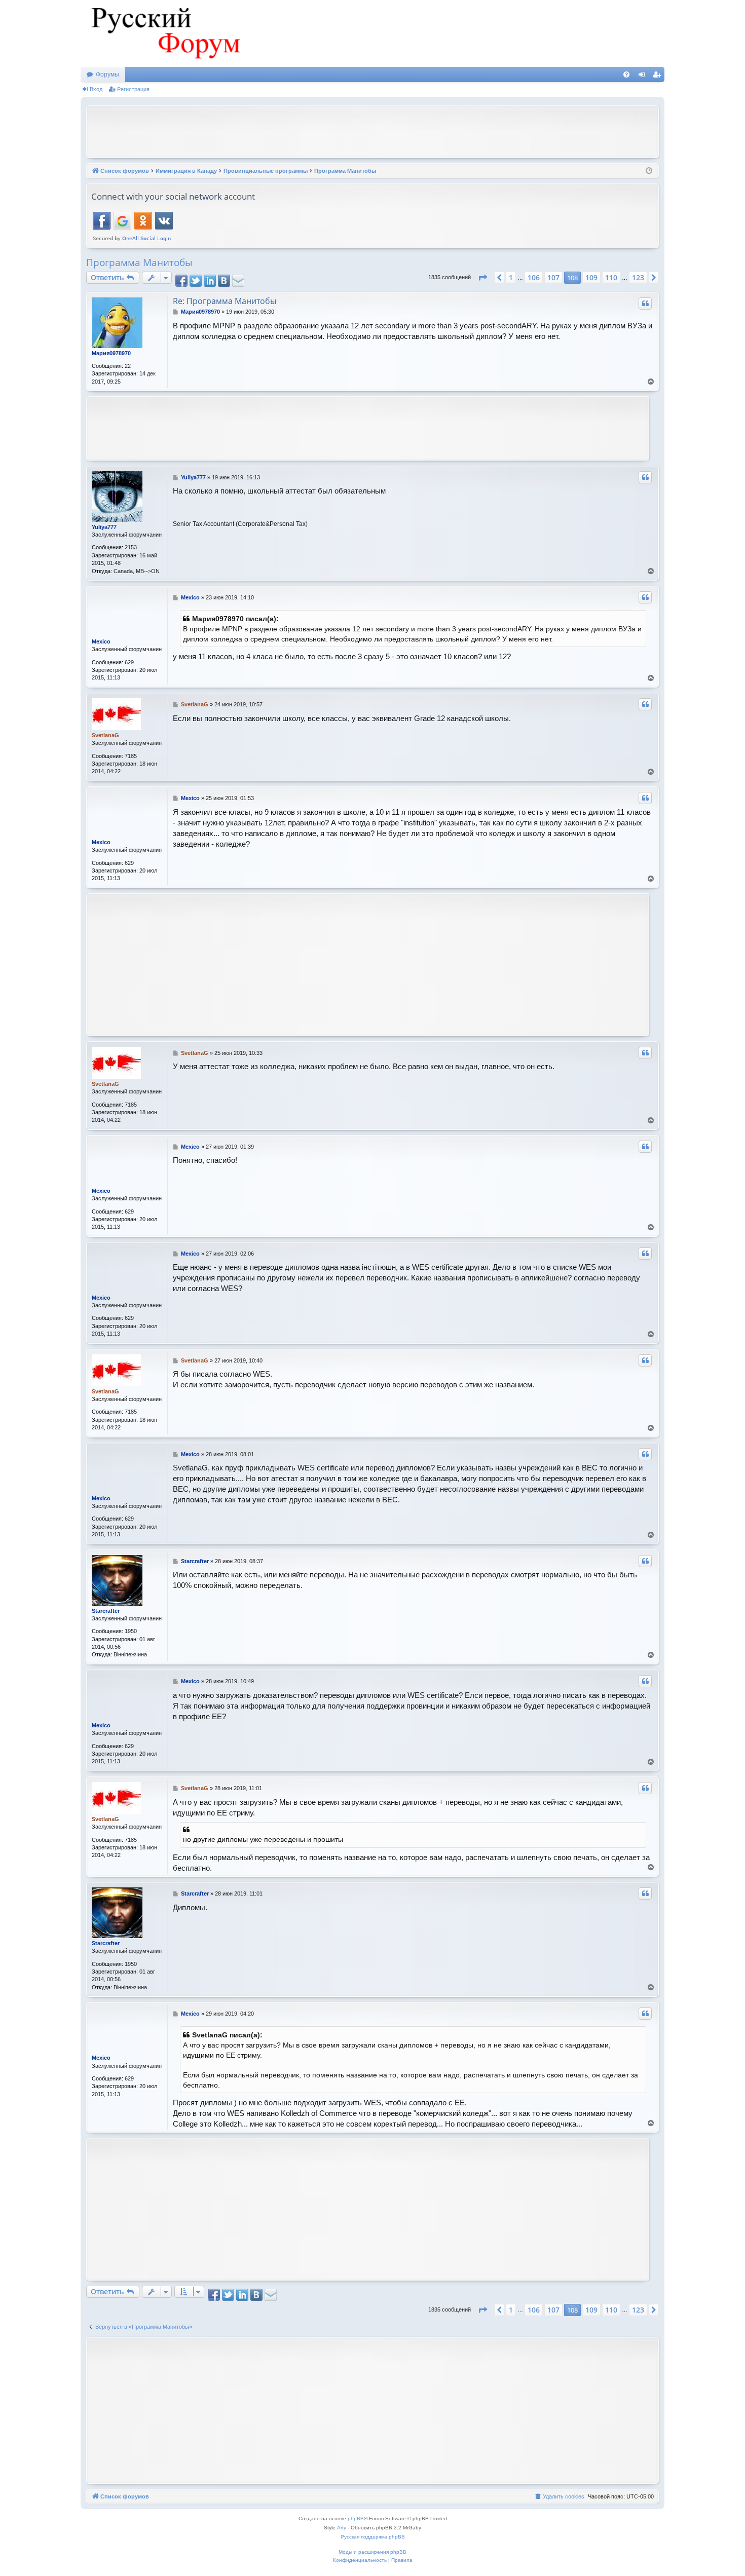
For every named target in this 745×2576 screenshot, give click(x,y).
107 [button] (553, 277)
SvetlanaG (105, 735)
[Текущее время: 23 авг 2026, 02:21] (649, 171)
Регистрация (133, 89)
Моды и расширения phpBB (372, 2552)
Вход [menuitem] (644, 77)
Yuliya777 (104, 527)
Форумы (107, 74)
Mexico (101, 641)
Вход (96, 89)
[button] (482, 278)
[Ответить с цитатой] (645, 304)
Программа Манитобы (139, 262)
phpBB (356, 2518)
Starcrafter (106, 1611)
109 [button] (591, 277)
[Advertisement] (372, 131)
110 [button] (611, 277)
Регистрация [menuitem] (659, 77)
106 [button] (534, 277)
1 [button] (511, 277)
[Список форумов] (164, 33)
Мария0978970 (111, 353)
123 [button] (638, 277)
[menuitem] (626, 74)
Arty (342, 2528)
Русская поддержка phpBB (373, 2537)
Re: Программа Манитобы (225, 301)
